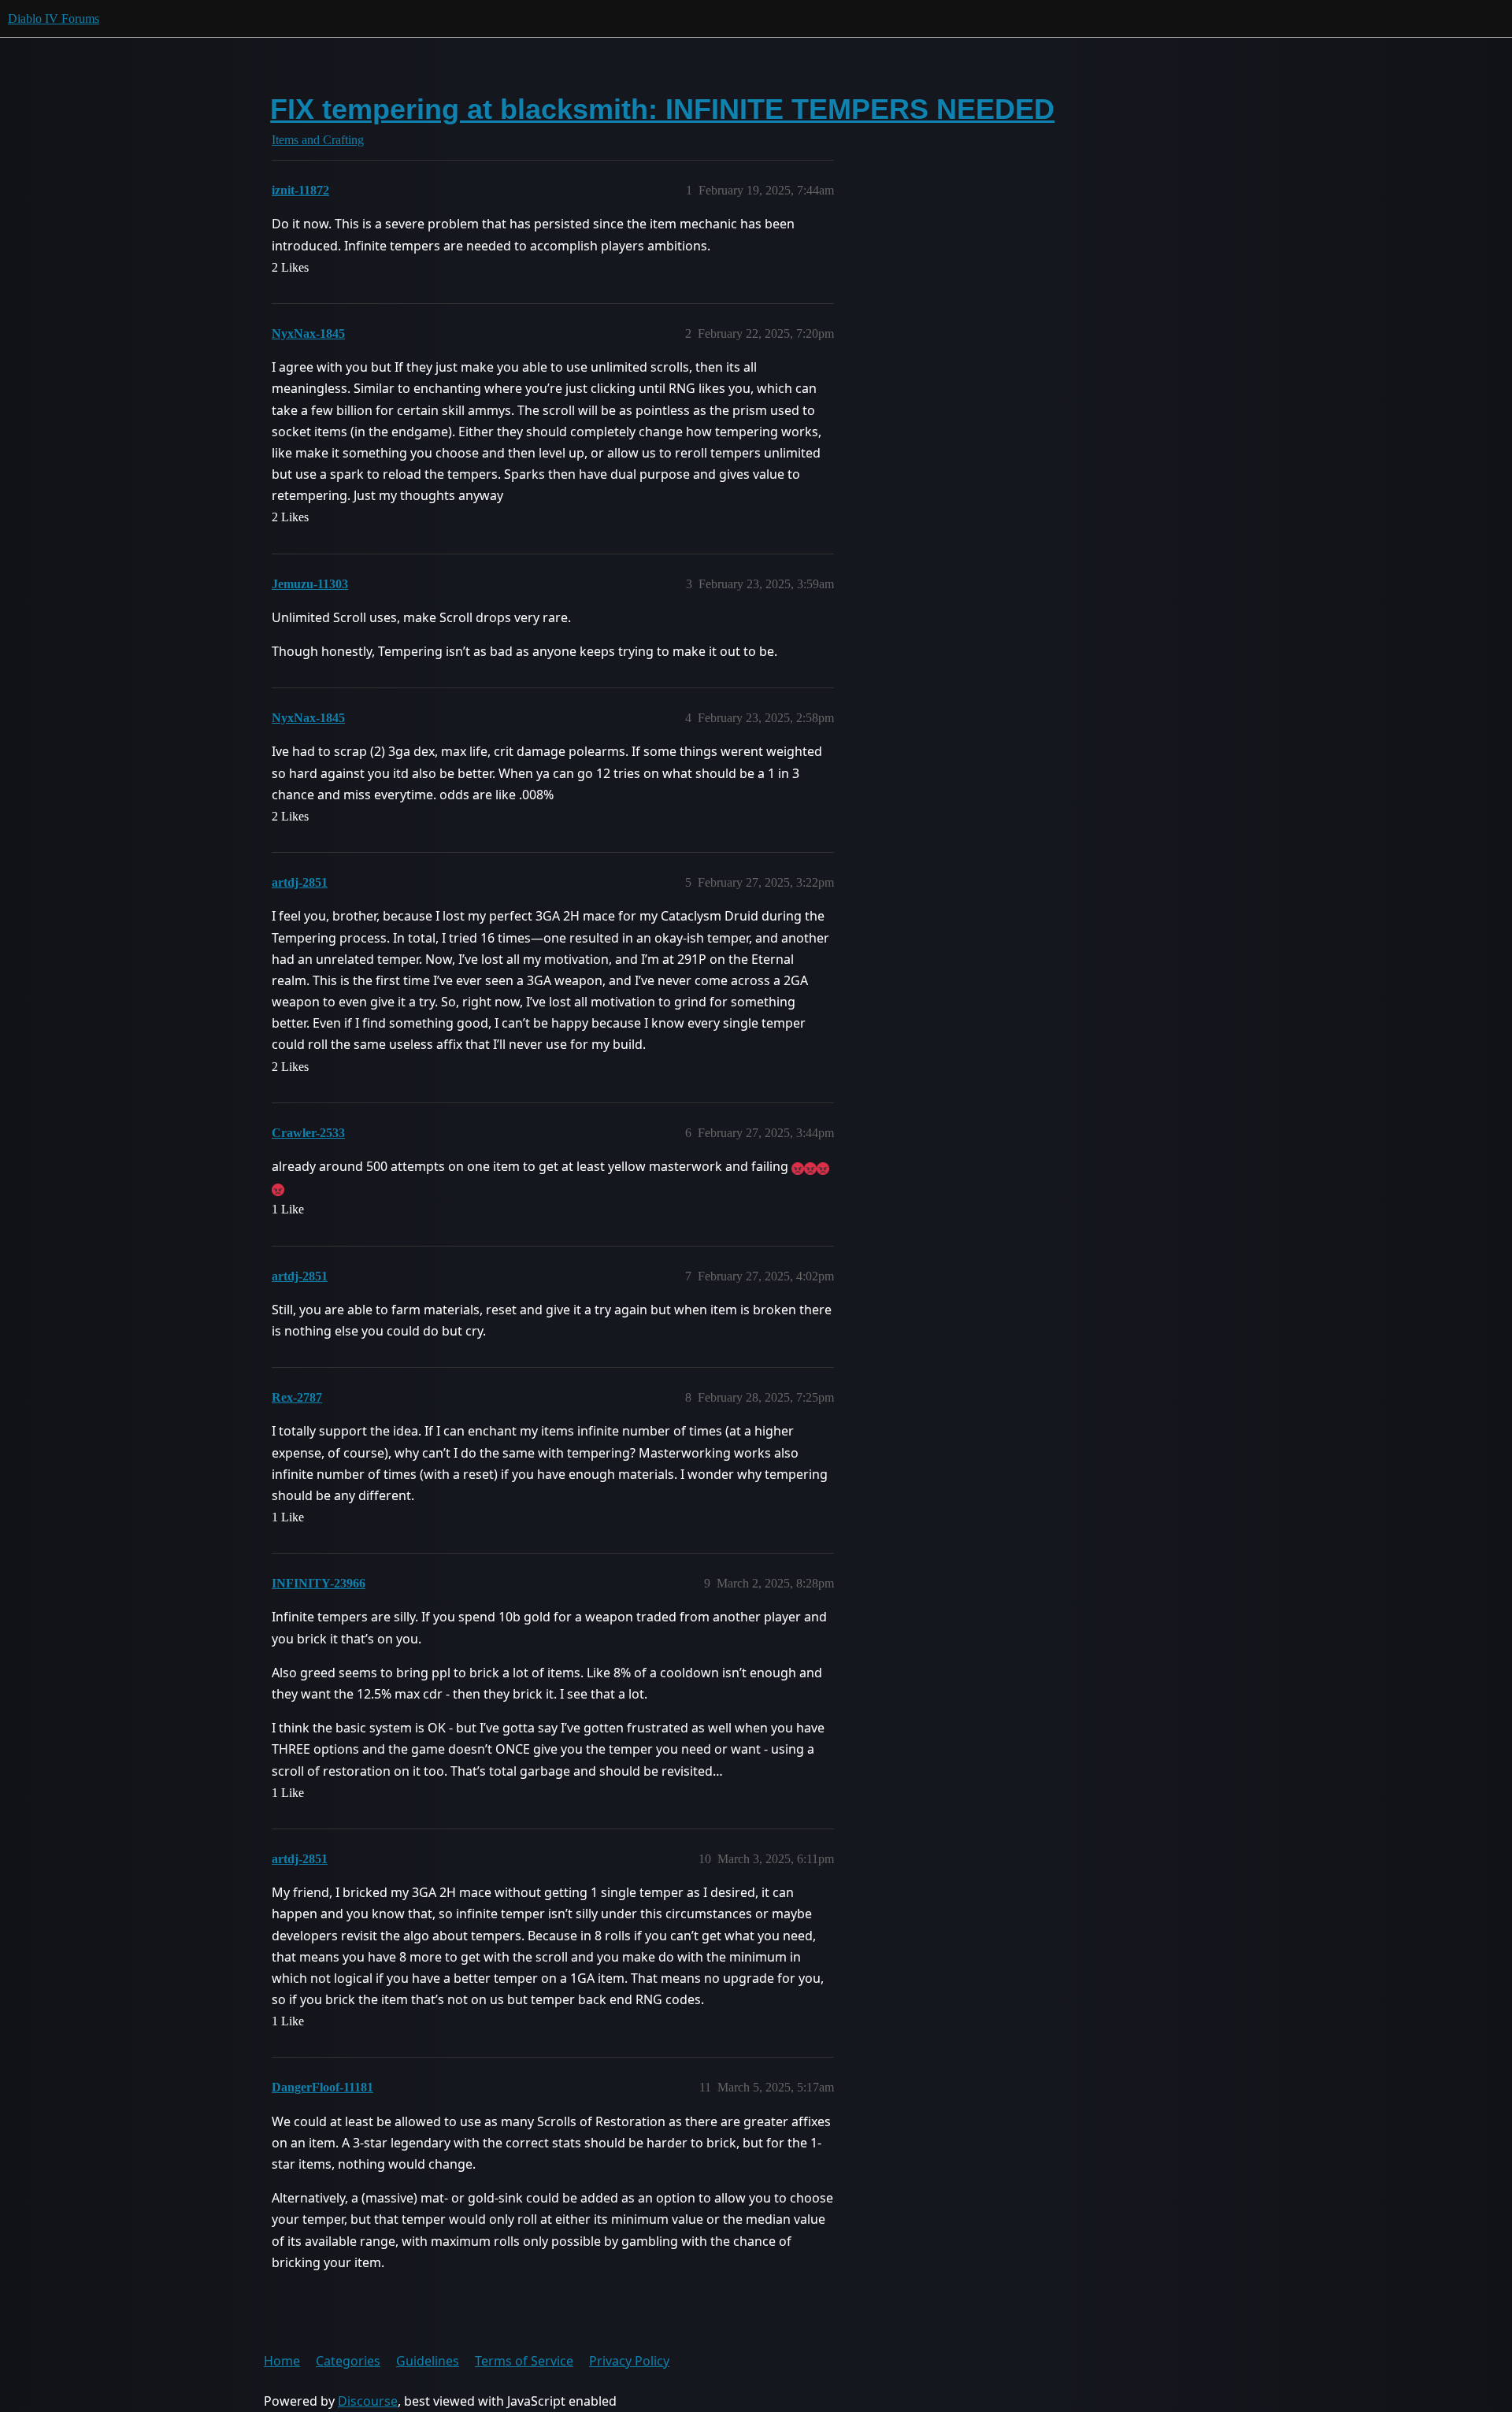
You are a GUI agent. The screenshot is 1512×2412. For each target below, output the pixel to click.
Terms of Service (524, 2361)
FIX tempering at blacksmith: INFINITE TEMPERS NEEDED (662, 109)
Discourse (368, 2401)
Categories (348, 2361)
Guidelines (428, 2361)
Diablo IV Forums (54, 19)
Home (282, 2361)
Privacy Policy (629, 2361)
